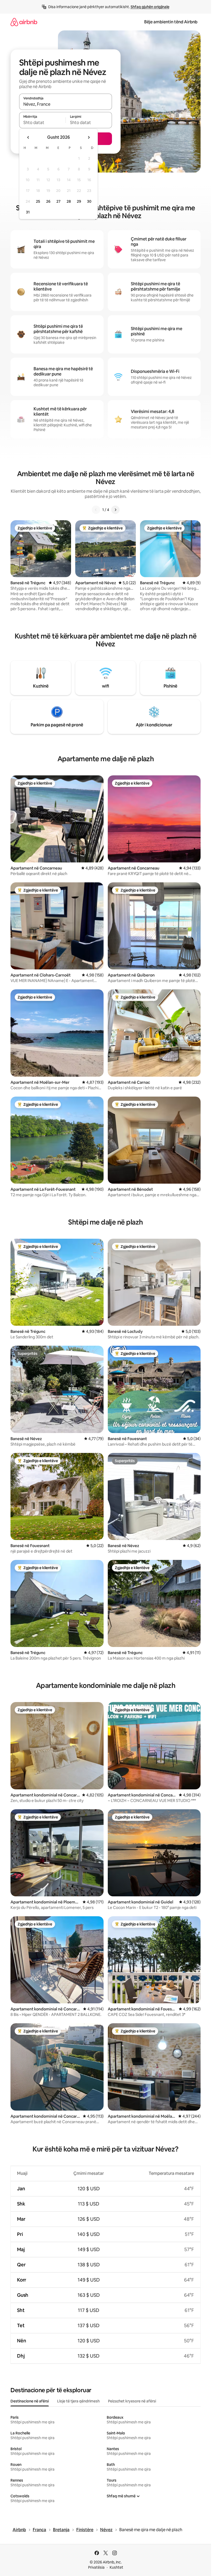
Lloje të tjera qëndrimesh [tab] (78, 2401)
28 (69, 201)
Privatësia (96, 2567)
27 (58, 201)
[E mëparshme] (96, 510)
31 (28, 212)
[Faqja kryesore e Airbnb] (24, 22)
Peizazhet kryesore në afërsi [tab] (132, 2401)
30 (89, 201)
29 (79, 201)
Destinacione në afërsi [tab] (30, 2401)
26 (48, 201)
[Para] (115, 510)
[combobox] (66, 104)
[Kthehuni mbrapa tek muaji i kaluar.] (28, 137)
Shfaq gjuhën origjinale (150, 7)
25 (38, 201)
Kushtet (116, 2567)
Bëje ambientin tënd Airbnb (171, 22)
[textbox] (42, 122)
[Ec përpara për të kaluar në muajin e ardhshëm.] (89, 137)
